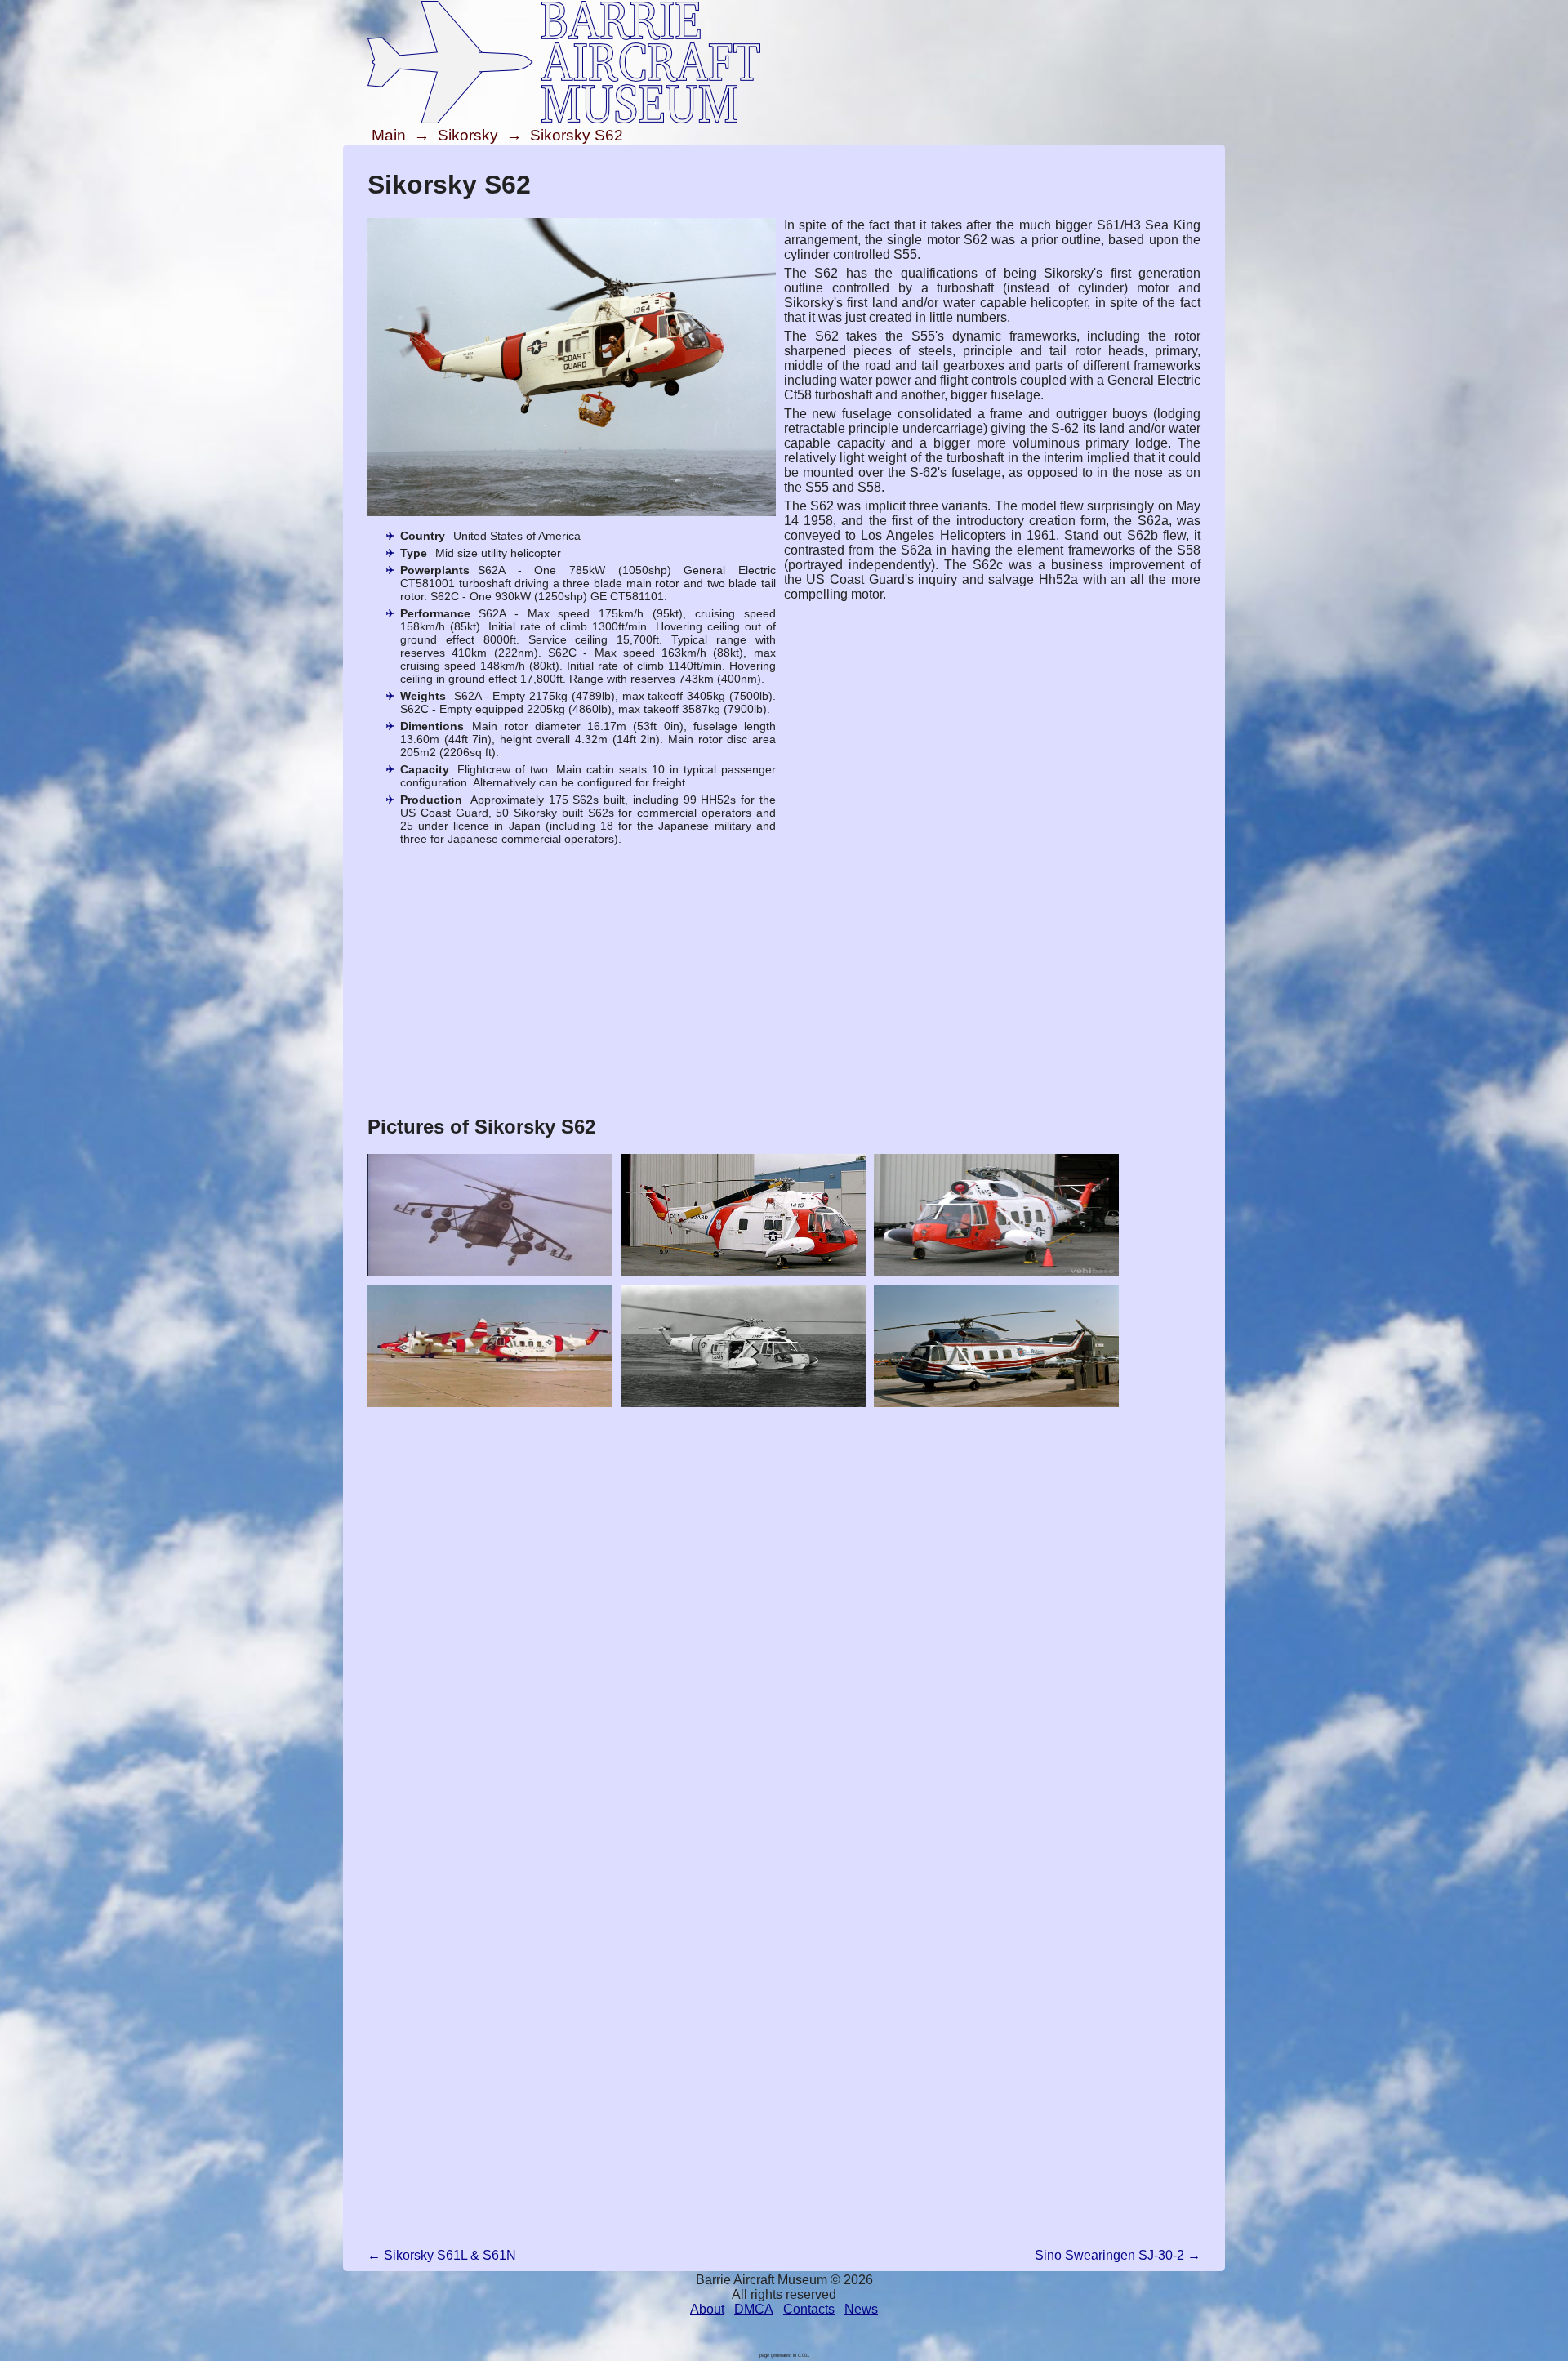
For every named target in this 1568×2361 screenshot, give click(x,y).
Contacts (809, 2309)
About (707, 2309)
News (861, 2309)
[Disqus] (784, 1619)
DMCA (754, 2309)
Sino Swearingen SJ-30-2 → (1118, 2255)
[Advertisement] (784, 985)
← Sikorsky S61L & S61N (442, 2255)
